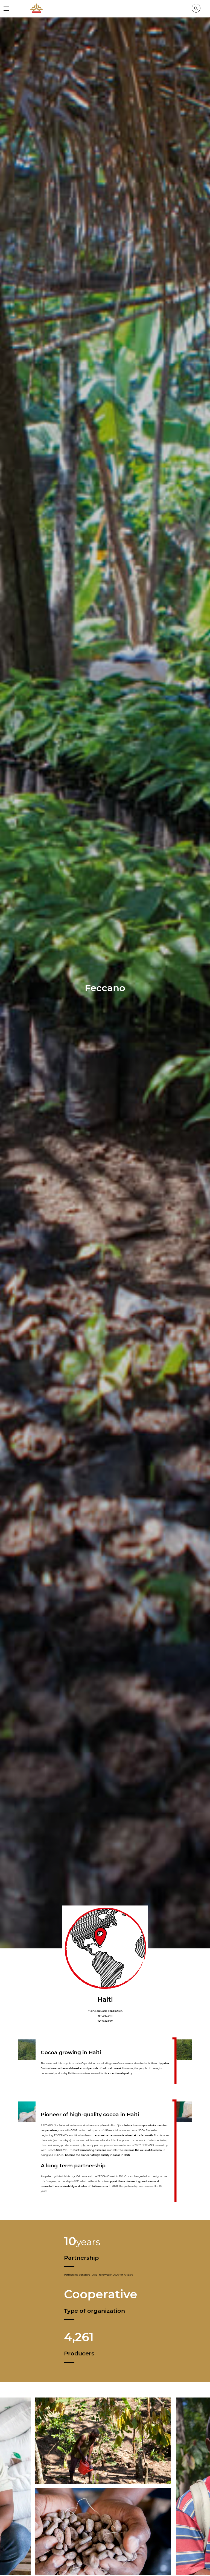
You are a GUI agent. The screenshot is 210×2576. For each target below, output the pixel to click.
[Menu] (6, 8)
